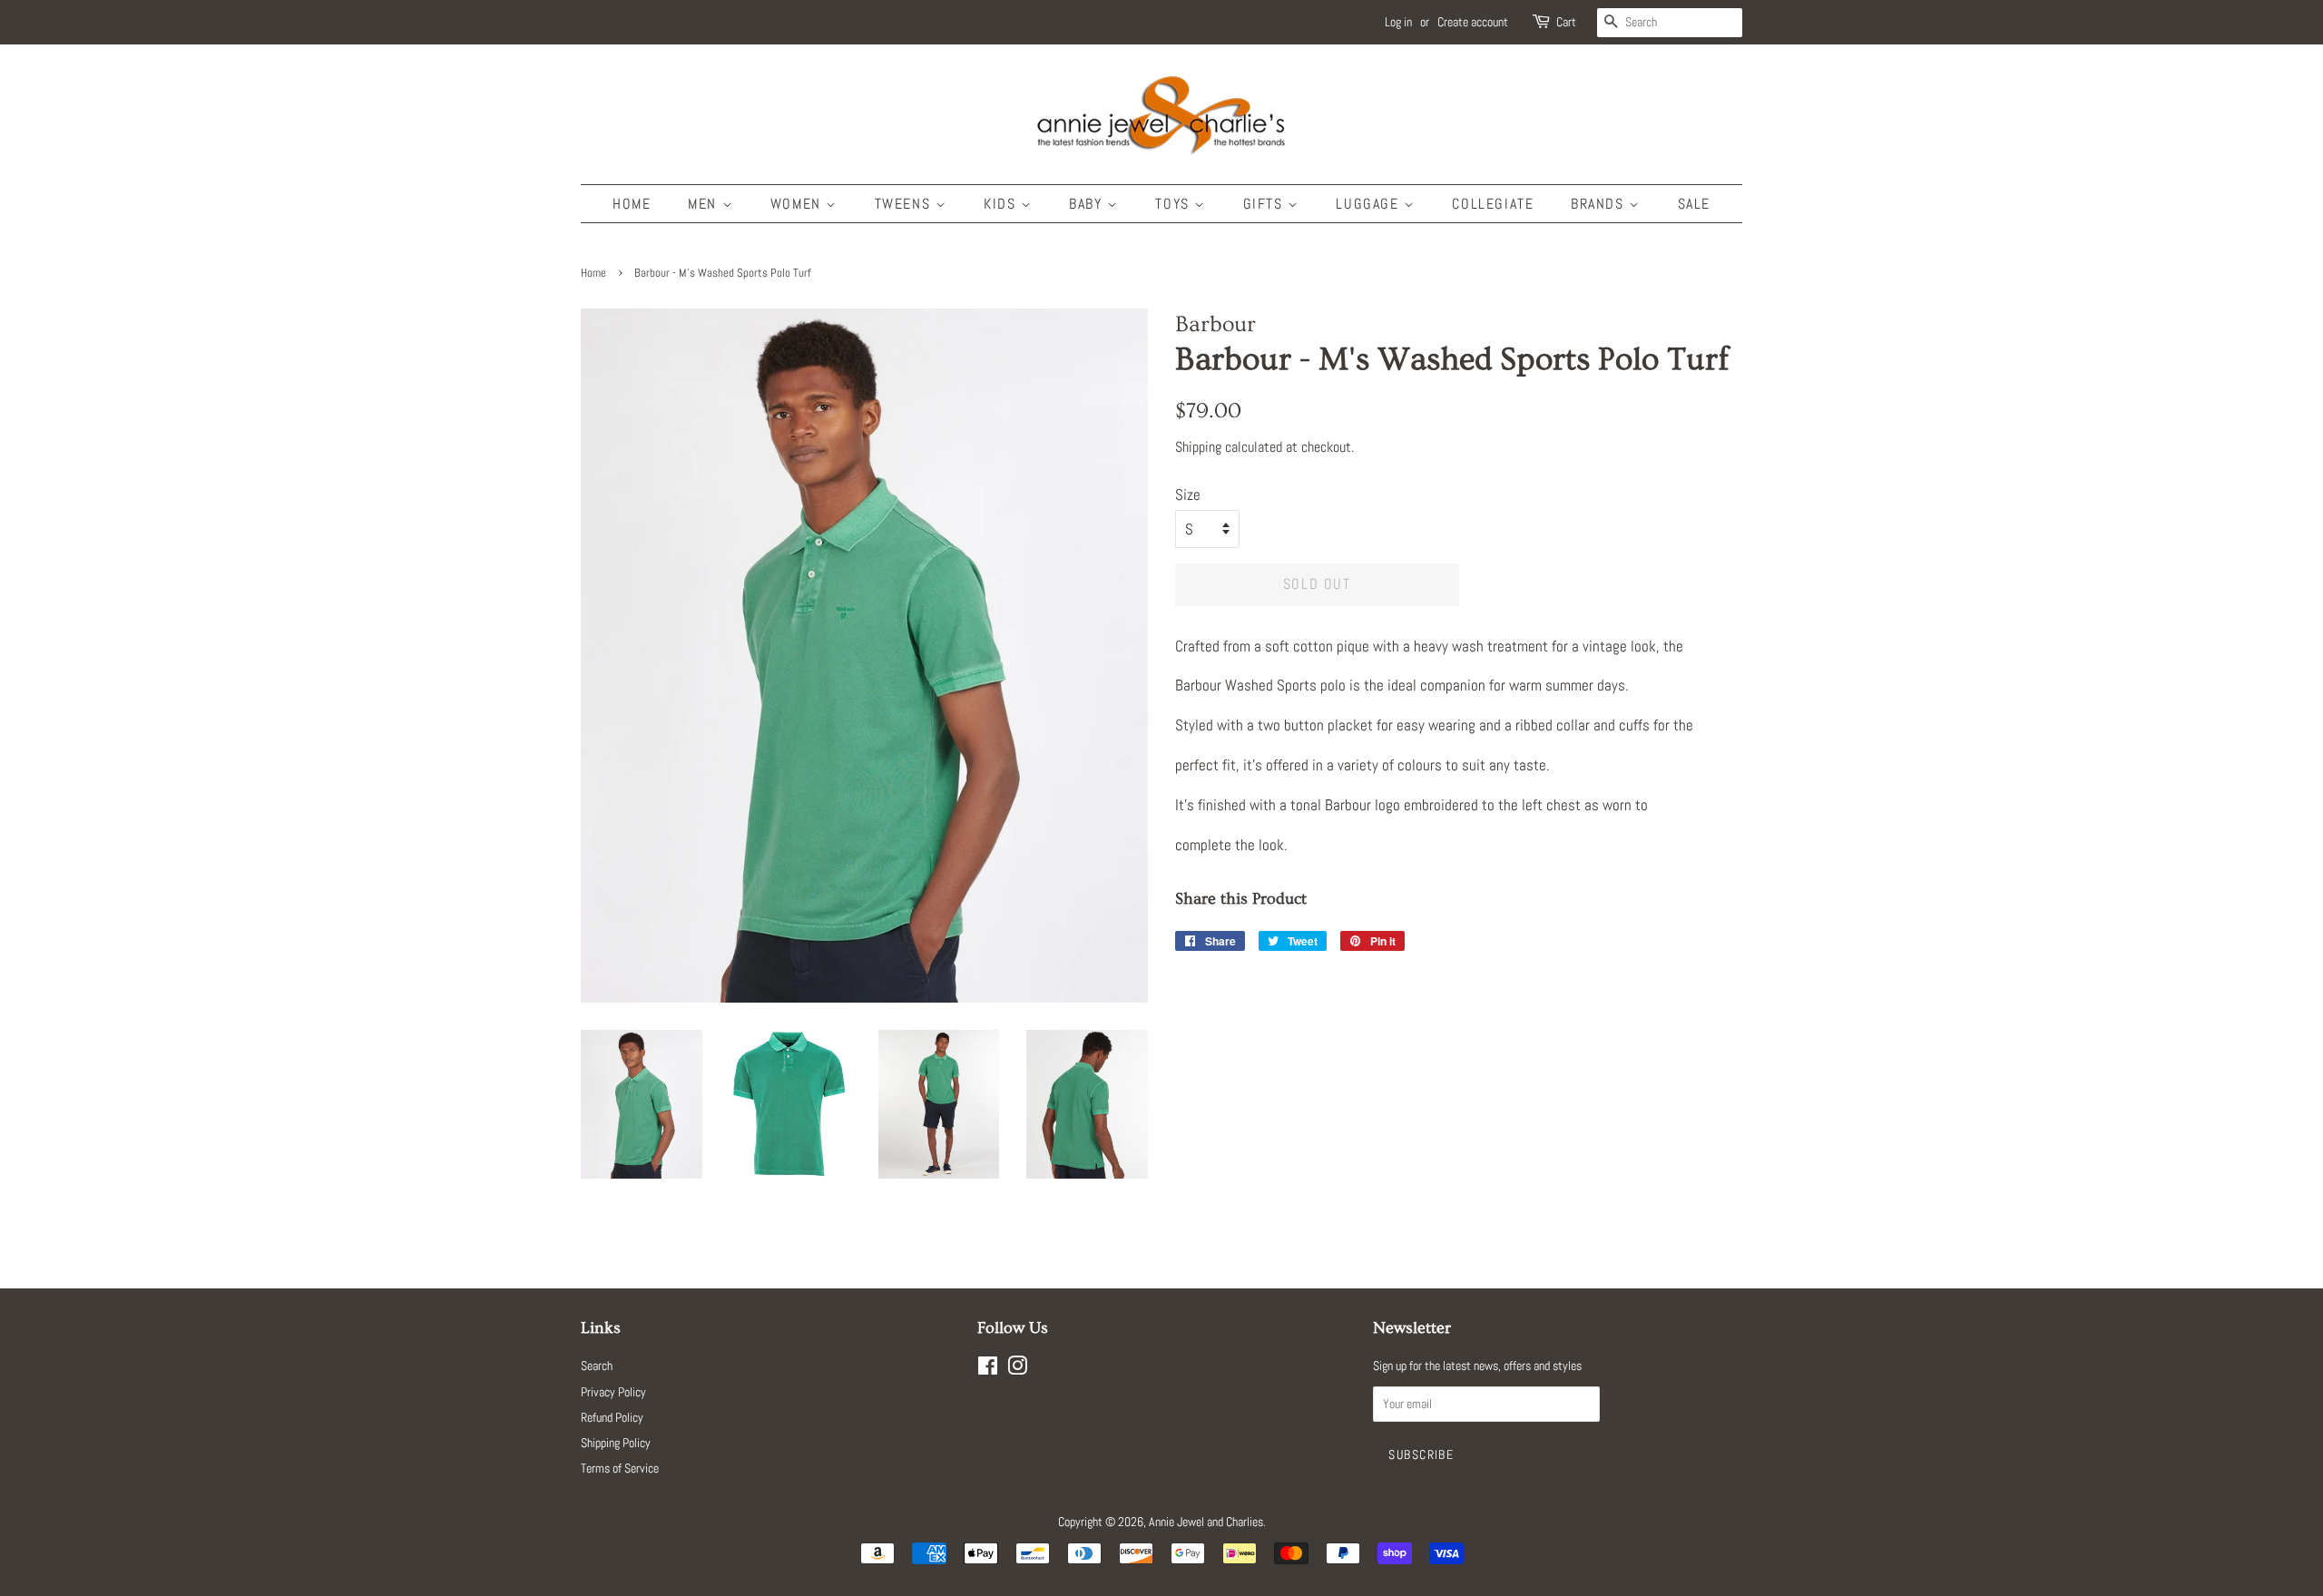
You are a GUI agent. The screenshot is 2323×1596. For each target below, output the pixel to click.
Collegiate (1493, 204)
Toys (1175, 204)
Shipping (1198, 447)
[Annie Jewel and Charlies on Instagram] (1017, 1369)
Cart (1566, 22)
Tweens (905, 204)
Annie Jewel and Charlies (1206, 1522)
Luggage (1370, 204)
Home (632, 204)
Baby (1088, 204)
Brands (1600, 204)
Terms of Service (620, 1468)
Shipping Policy (616, 1443)
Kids (1002, 204)
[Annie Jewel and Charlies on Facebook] (988, 1369)
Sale (1694, 204)
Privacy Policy (613, 1392)
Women (799, 204)
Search (597, 1366)
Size (1188, 494)
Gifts (1266, 204)
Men (705, 204)
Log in (1398, 22)
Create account (1473, 22)
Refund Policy (612, 1417)
